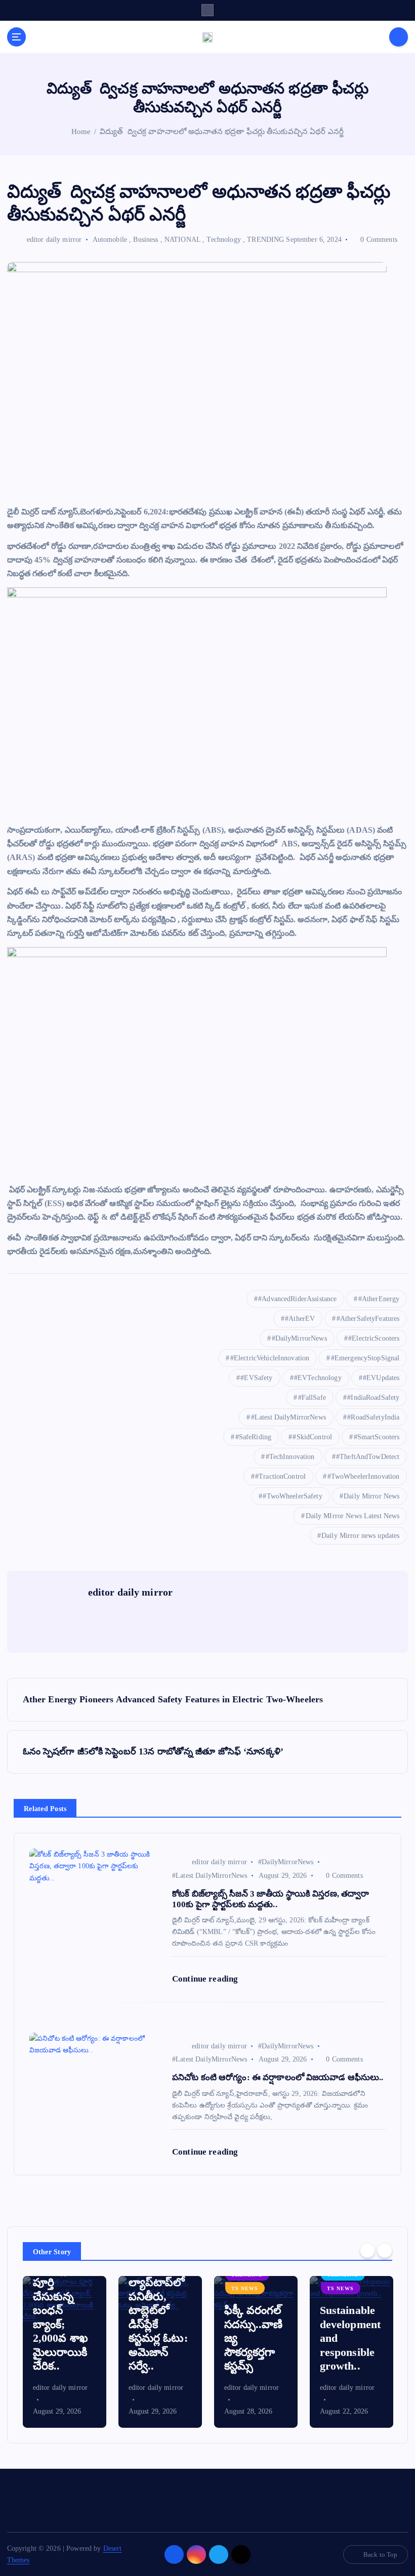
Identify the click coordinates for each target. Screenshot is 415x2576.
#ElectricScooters (374, 1338)
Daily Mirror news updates (360, 1536)
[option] (65, 2352)
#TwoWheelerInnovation (364, 1476)
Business (146, 240)
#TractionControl (280, 1476)
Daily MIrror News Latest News (353, 1516)
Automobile (110, 240)
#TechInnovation (290, 1457)
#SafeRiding (254, 1437)
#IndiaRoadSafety (373, 1398)
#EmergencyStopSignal (365, 1358)
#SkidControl (312, 1437)
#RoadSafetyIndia (373, 1417)
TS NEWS (245, 2288)
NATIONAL (182, 240)
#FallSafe (312, 1398)
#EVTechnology (318, 1378)
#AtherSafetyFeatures (368, 1319)
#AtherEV (300, 1319)
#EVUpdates (381, 1378)
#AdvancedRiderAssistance (297, 1299)
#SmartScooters (377, 1437)
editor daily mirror (54, 240)
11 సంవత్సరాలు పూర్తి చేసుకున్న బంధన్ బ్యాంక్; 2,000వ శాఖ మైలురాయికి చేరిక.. (62, 2310)
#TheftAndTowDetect (368, 1457)
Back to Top (381, 2554)
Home (81, 132)
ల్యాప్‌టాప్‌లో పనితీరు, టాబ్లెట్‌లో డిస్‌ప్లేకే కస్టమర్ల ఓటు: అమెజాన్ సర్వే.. (158, 2324)
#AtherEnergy (379, 1299)
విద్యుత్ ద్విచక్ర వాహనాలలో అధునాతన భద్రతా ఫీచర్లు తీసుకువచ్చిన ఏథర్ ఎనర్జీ (222, 132)
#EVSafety (256, 1378)
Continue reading (206, 1979)
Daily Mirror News (371, 1496)
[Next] (385, 2251)
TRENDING (265, 240)
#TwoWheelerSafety (292, 1496)
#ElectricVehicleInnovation (270, 1358)
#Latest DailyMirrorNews (288, 1417)
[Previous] (367, 2251)
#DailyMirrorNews (299, 1338)
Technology (223, 240)
